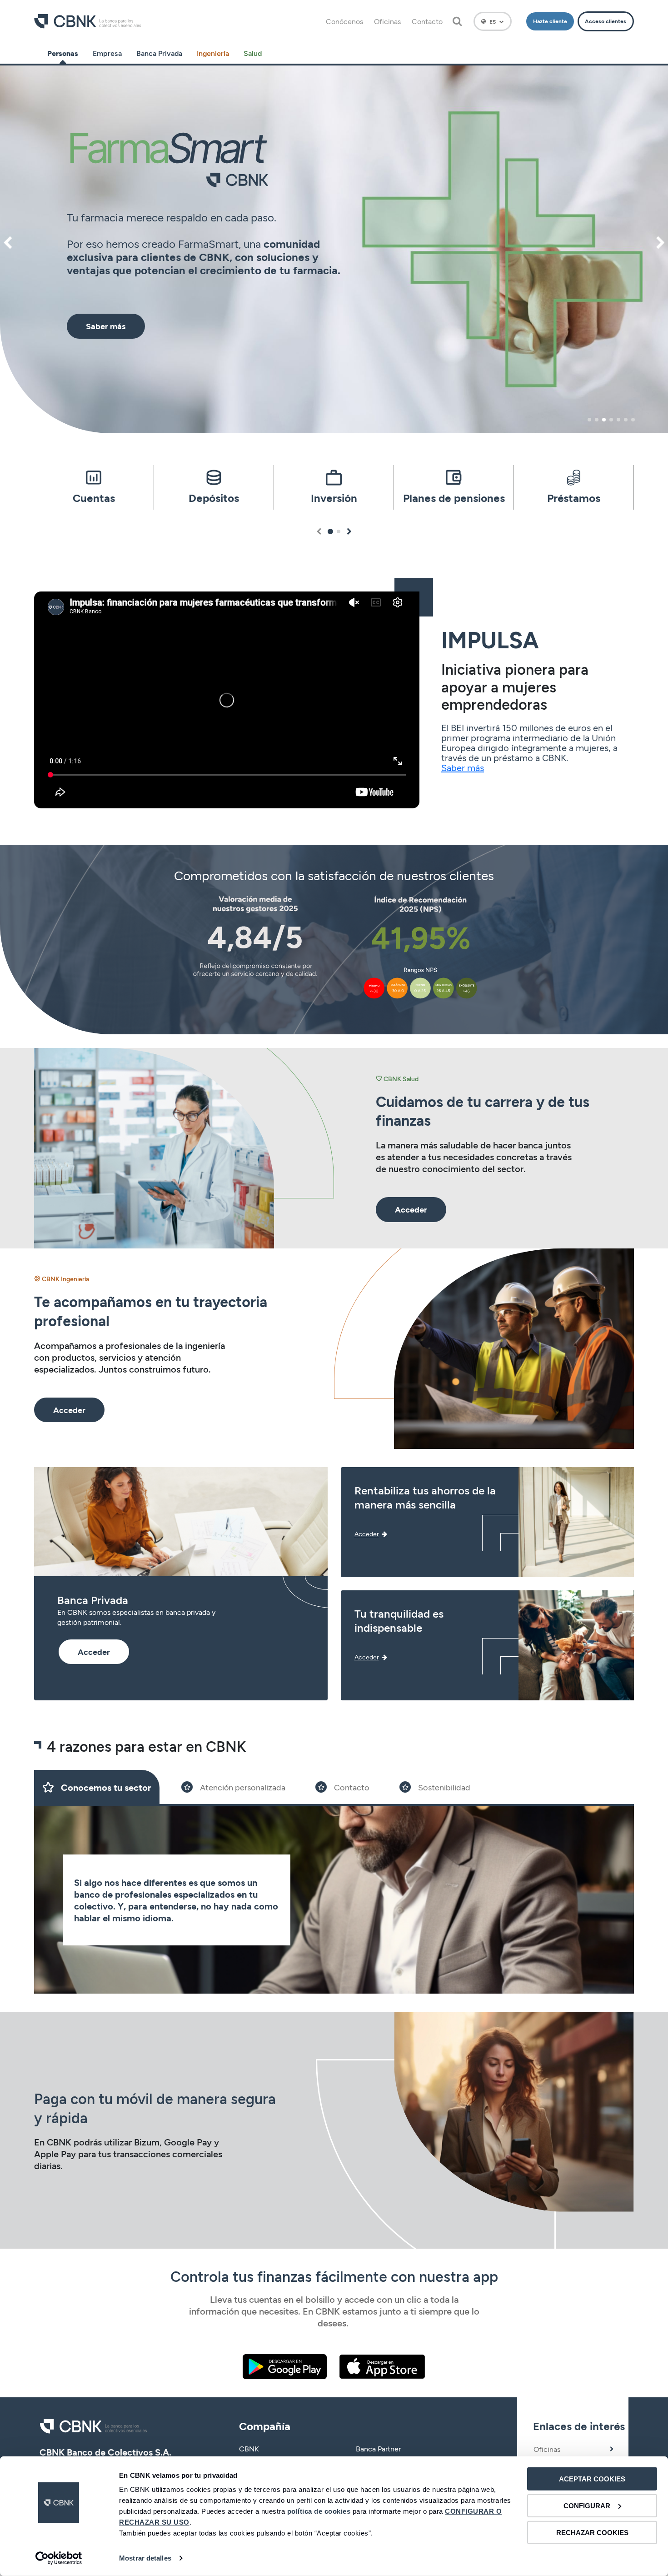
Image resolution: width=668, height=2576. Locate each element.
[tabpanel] (334, 249)
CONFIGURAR (587, 2506)
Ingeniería (213, 53)
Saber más (463, 767)
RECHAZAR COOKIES (592, 2532)
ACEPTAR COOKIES (592, 2479)
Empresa (107, 53)
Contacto (427, 21)
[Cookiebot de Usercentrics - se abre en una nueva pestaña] (59, 2558)
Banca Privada (159, 53)
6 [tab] (626, 420)
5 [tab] (618, 420)
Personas (63, 53)
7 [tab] (633, 420)
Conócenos (344, 21)
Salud (253, 53)
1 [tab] (589, 420)
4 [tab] (611, 420)
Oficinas (387, 21)
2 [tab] (597, 420)
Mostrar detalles (145, 2558)
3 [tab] (604, 420)
